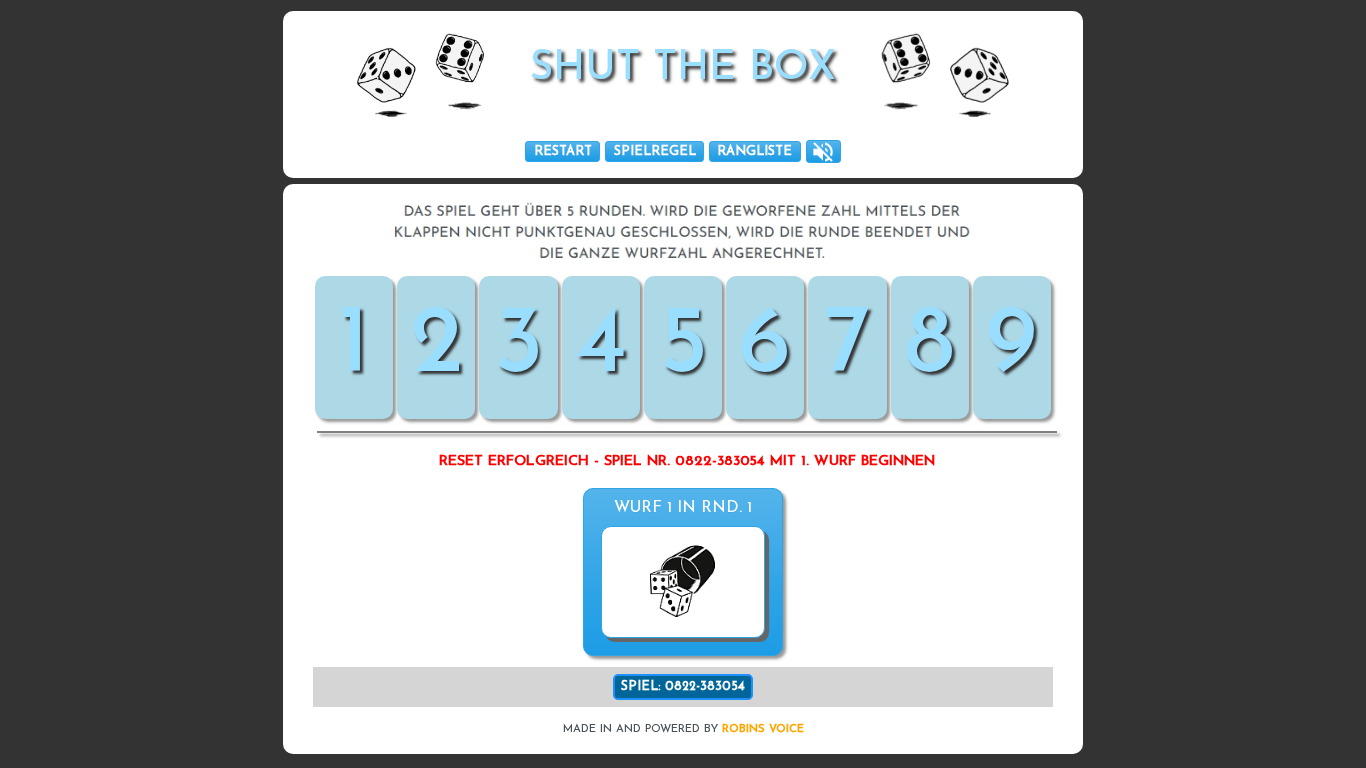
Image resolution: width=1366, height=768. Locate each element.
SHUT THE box (683, 68)
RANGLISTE (754, 151)
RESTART (563, 151)
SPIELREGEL (655, 151)
